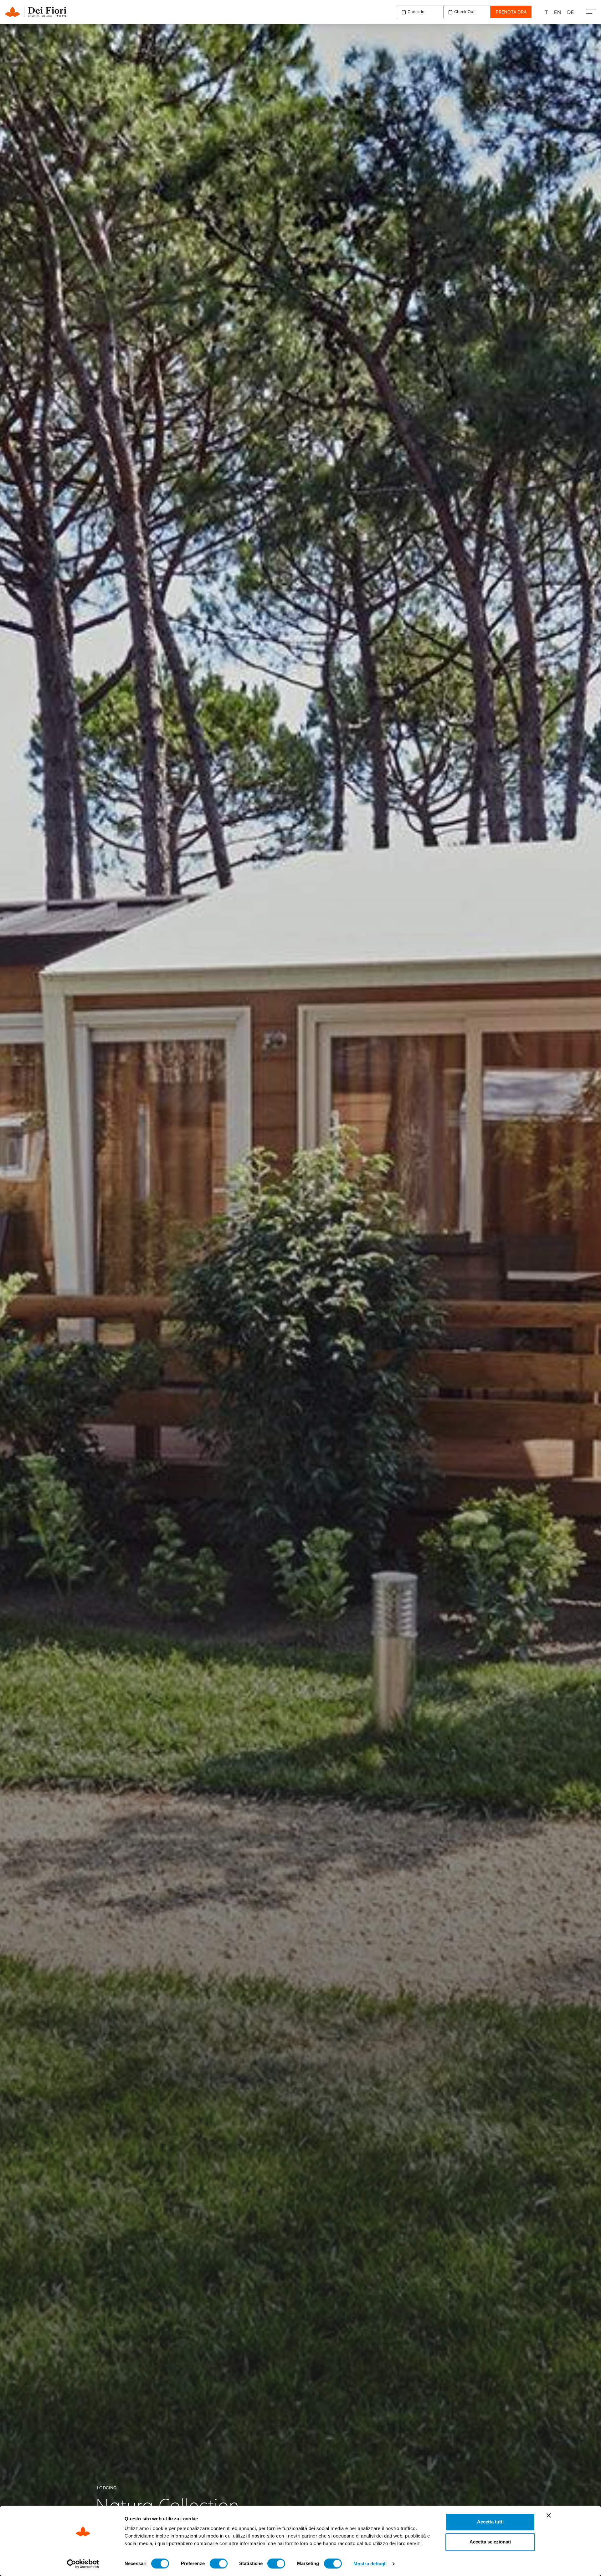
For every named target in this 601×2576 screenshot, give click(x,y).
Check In (416, 12)
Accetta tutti (490, 2522)
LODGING (107, 2488)
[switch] (219, 2563)
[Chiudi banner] (549, 2515)
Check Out (465, 12)
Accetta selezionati (490, 2542)
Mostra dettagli (370, 2564)
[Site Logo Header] (49, 12)
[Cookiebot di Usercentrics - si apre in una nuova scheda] (83, 2564)
